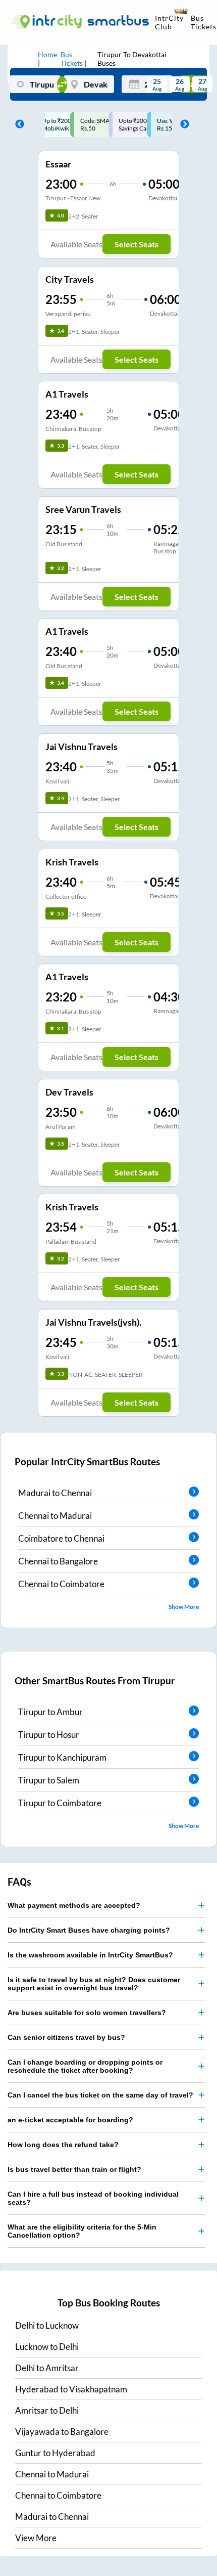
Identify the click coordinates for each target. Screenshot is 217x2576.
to (47, 2325)
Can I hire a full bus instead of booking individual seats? (93, 2198)
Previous (17, 124)
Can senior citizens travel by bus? (66, 2037)
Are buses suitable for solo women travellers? (87, 2013)
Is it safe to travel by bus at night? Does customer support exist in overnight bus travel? (94, 1984)
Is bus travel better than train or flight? (74, 2169)
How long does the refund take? (63, 2145)
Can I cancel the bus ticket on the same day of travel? (100, 2095)
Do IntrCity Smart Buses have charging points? (89, 1930)
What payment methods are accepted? (74, 1905)
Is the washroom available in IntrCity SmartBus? (90, 1955)
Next (182, 124)
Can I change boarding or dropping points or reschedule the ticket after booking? (85, 2066)
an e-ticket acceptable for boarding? (70, 2120)
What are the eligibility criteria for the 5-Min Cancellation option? (82, 2231)
